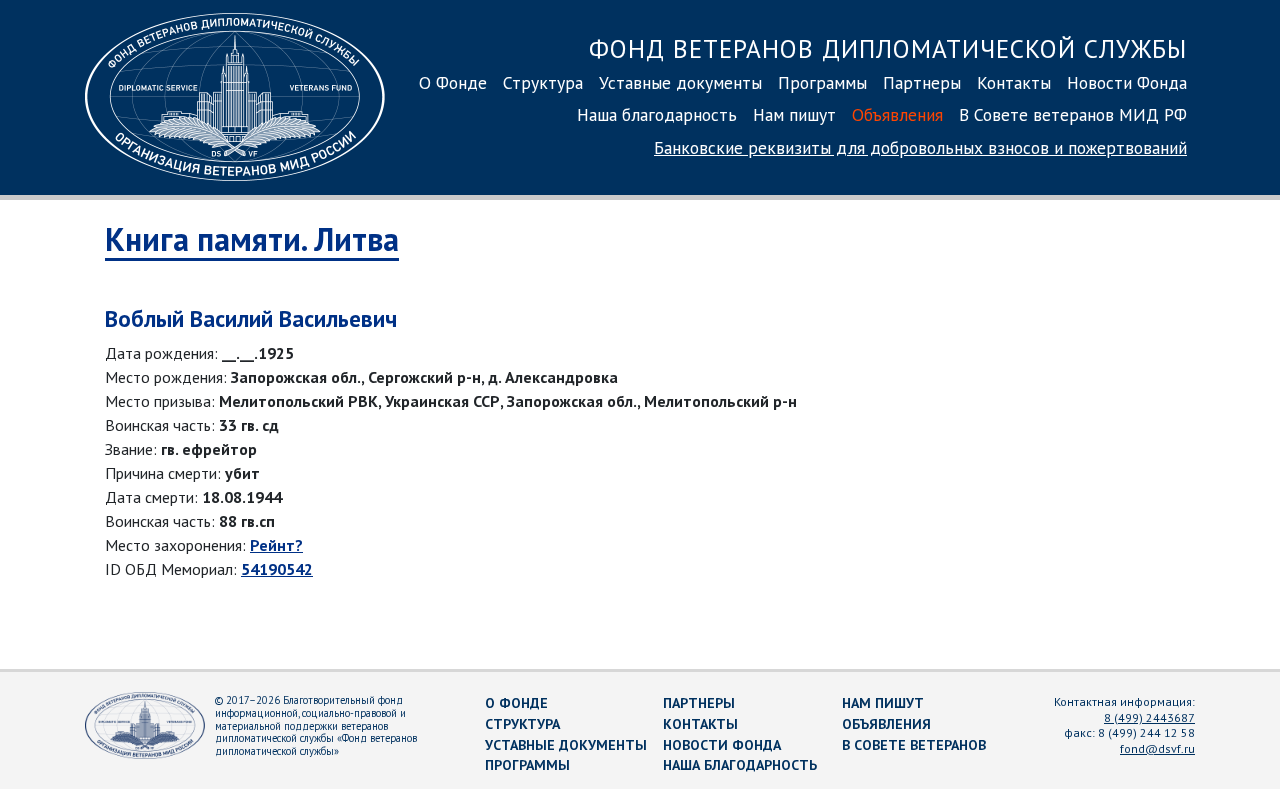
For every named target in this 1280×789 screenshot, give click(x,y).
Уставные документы (680, 82)
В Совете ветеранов (914, 745)
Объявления (897, 114)
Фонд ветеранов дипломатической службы (888, 48)
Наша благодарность (657, 114)
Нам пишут (794, 114)
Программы (822, 82)
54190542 (277, 569)
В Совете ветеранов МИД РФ (1073, 114)
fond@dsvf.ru (1157, 748)
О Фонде (453, 82)
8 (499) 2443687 (1149, 717)
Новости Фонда (1127, 82)
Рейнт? (276, 545)
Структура (543, 82)
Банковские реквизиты (920, 147)
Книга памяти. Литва (252, 239)
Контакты (1014, 82)
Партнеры (922, 82)
